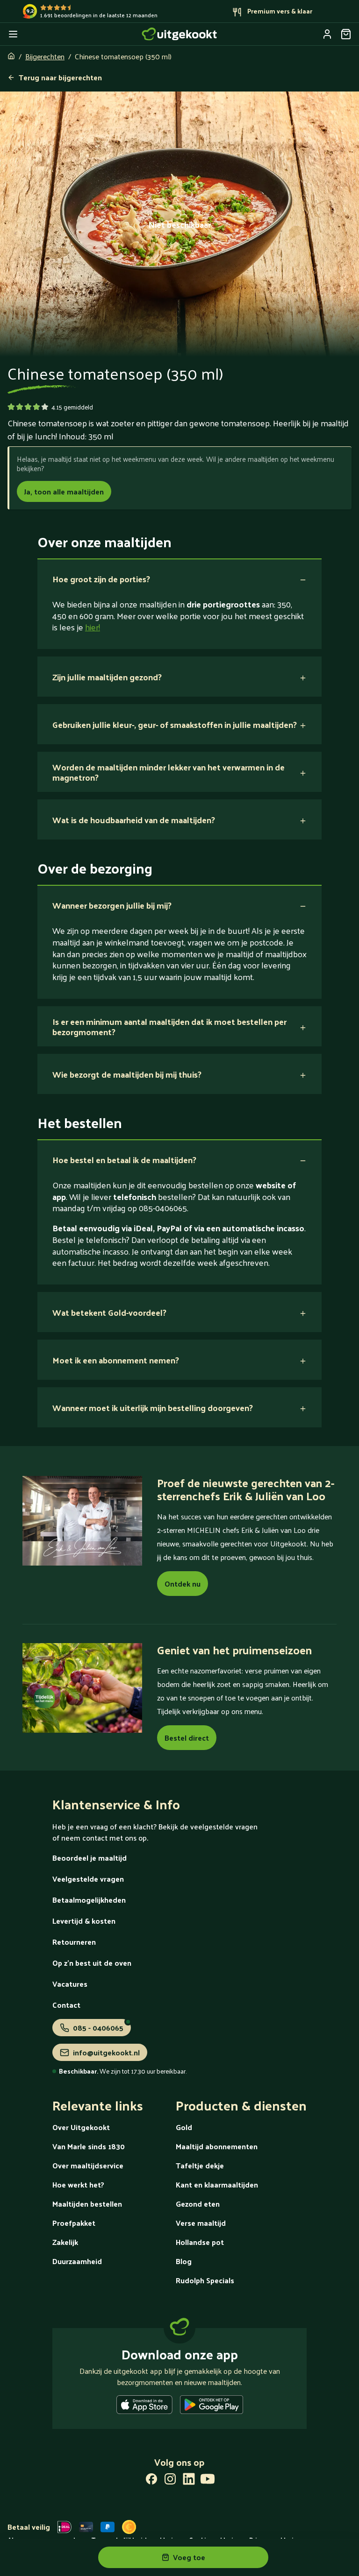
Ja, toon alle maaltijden (64, 491)
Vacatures (70, 1984)
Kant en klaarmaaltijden (217, 2184)
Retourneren (74, 1942)
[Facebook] (151, 2481)
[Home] (179, 34)
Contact (66, 2005)
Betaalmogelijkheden (89, 1900)
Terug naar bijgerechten (60, 77)
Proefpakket (74, 2223)
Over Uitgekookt (81, 2127)
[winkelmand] (346, 34)
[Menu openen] (13, 34)
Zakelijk (65, 2242)
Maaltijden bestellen (87, 2204)
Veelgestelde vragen (88, 1879)
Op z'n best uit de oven (92, 1963)
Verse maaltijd (201, 2223)
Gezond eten (198, 2204)
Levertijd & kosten (84, 1921)
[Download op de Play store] (212, 2407)
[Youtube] (208, 2481)
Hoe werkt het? (78, 2184)
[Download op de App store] (144, 2407)
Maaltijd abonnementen (217, 2146)
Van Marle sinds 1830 (89, 2146)
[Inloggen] (327, 34)
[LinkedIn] (189, 2481)
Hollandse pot (200, 2242)
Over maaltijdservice (88, 2165)
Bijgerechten (45, 56)
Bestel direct (187, 1738)
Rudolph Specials (205, 2280)
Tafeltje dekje (200, 2165)
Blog (184, 2261)
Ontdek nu (183, 1584)
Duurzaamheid (77, 2261)
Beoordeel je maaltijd (90, 1858)
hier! (93, 627)
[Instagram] (170, 2481)
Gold (184, 2127)
